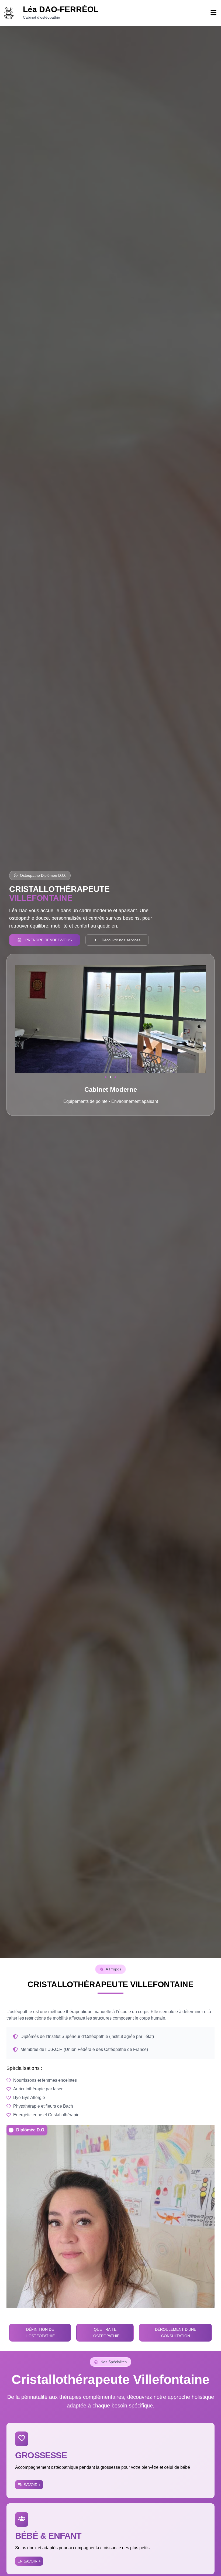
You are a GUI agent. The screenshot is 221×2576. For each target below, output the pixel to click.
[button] (106, 1077)
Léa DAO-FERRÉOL (61, 9)
